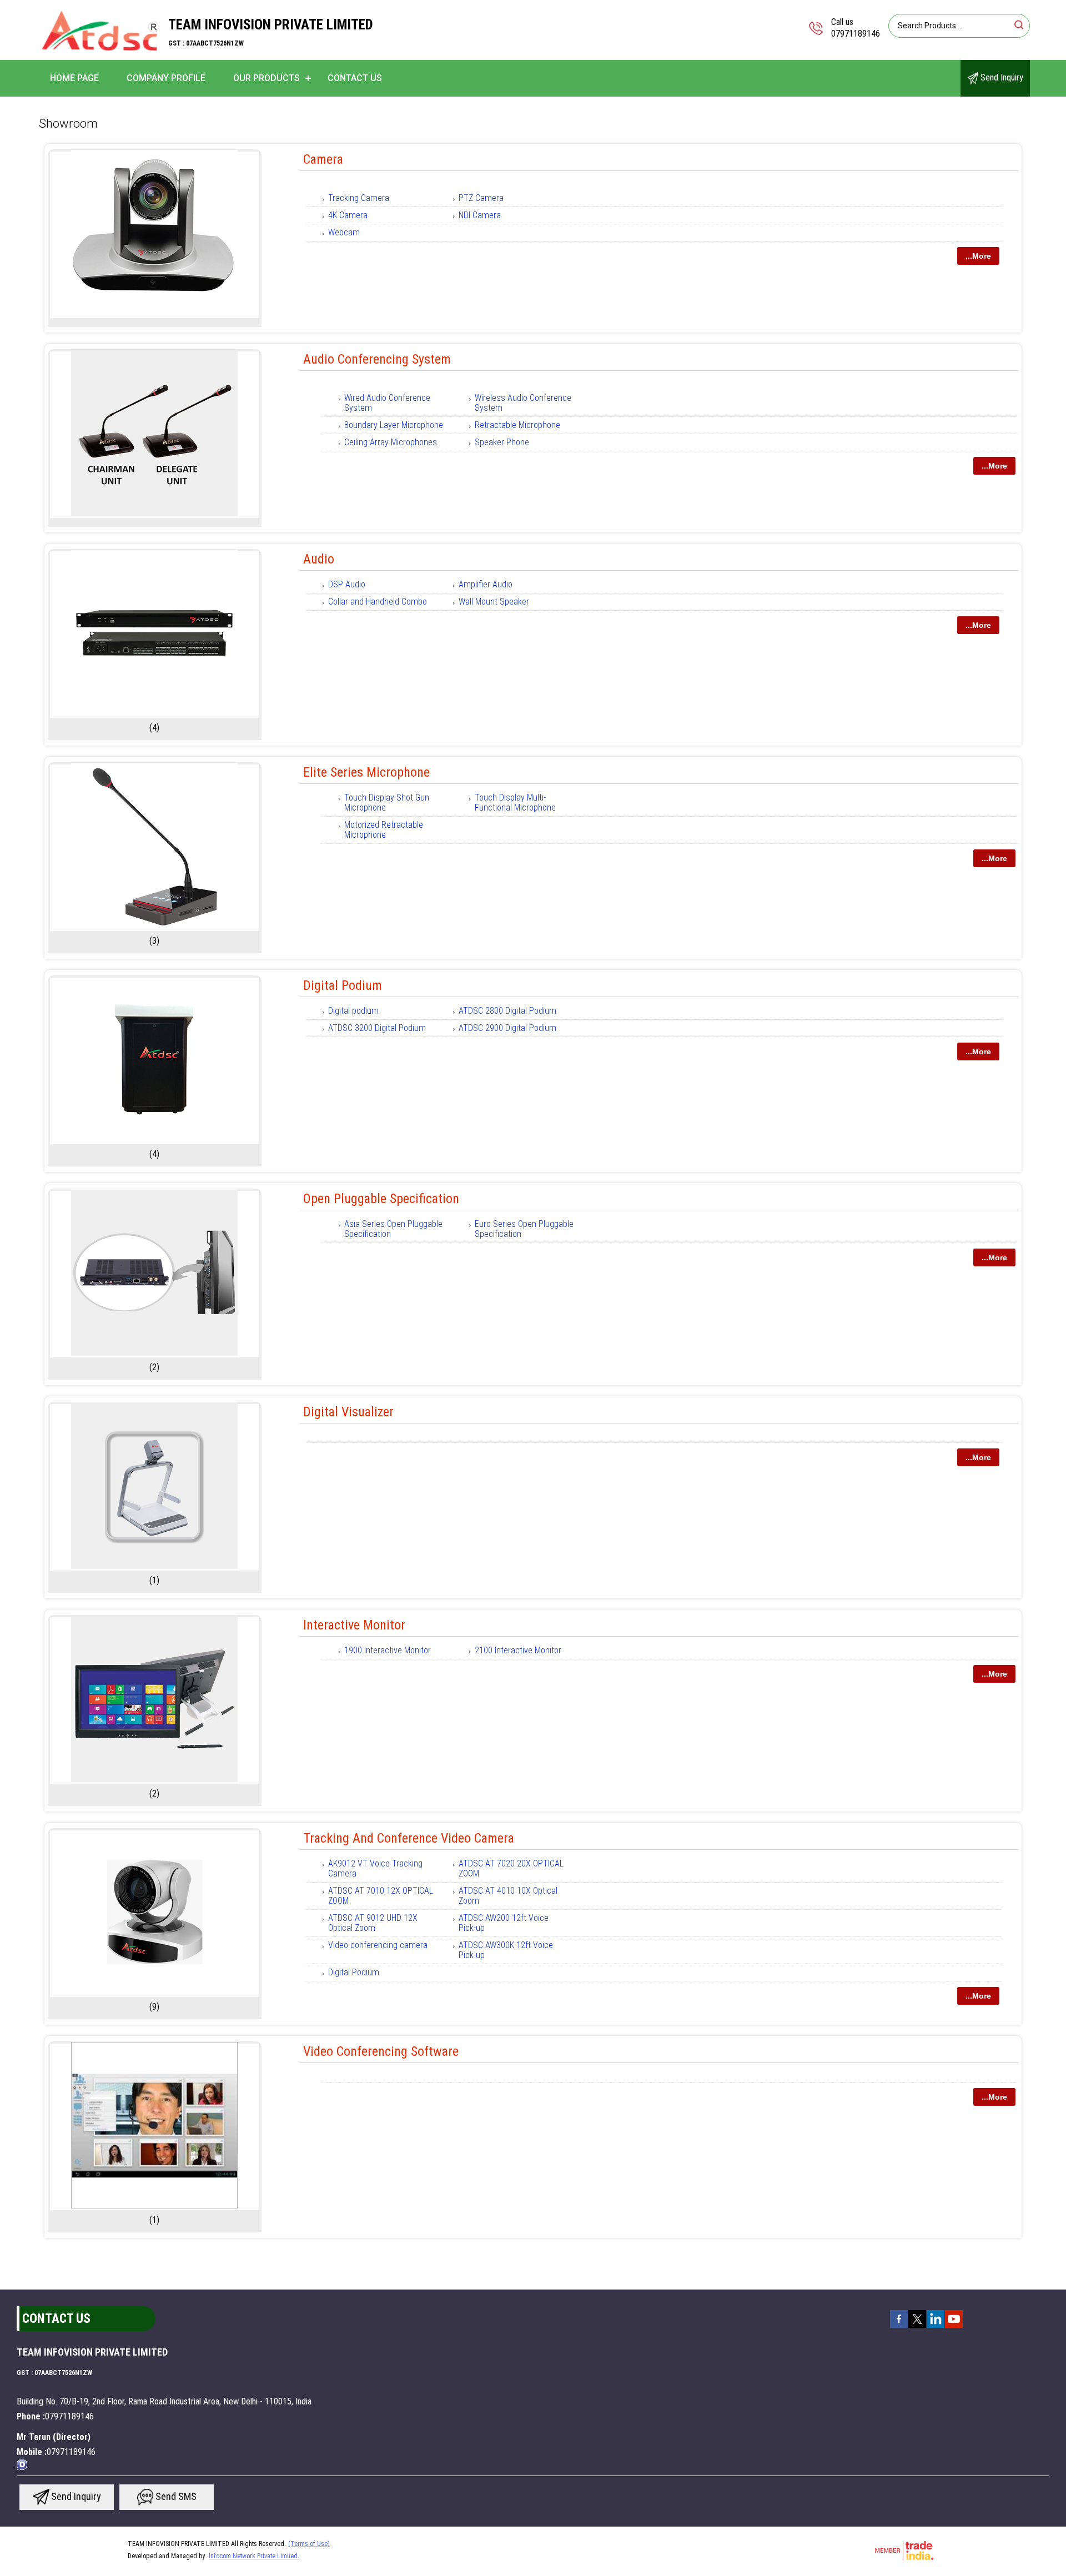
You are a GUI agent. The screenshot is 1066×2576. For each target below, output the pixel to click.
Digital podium (353, 1011)
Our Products (266, 78)
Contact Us (355, 78)
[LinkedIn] (936, 2327)
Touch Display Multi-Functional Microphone (515, 803)
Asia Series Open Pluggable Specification (393, 1229)
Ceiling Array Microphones (391, 442)
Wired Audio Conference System (387, 403)
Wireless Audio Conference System (523, 403)
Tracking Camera (359, 198)
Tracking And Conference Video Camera (409, 1838)
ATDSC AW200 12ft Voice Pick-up (504, 1923)
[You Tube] (954, 2327)
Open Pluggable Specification (381, 1199)
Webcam (344, 232)
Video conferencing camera (378, 1945)
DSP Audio (347, 584)
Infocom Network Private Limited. (254, 2556)
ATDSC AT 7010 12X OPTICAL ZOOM (381, 1896)
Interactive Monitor (354, 1625)
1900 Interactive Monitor (388, 1650)
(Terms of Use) (309, 2544)
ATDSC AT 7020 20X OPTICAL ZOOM (511, 1868)
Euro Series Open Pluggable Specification (524, 1229)
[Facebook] (899, 2327)
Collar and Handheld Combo (378, 602)
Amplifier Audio (486, 584)
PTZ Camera (481, 198)
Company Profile (166, 78)
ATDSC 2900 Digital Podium (507, 1028)
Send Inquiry (1001, 77)
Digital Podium (343, 985)
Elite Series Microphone (366, 772)
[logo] (100, 52)
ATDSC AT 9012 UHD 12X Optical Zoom (373, 1923)
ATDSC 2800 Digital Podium (507, 1011)
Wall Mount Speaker (494, 602)
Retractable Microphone (517, 425)
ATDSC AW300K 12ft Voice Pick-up (506, 1950)
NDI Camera (480, 215)
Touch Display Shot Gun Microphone (387, 803)
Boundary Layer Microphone (394, 425)
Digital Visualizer (348, 1412)
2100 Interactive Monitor (518, 1650)
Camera (323, 159)
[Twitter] (917, 2327)
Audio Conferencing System (377, 359)
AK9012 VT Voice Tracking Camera (375, 1868)
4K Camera (348, 215)
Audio (319, 559)
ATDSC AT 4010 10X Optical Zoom (508, 1896)
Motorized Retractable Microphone (384, 830)
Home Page (74, 78)
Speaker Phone (502, 442)
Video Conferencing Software (381, 2051)
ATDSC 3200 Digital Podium (377, 1028)
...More (978, 256)
